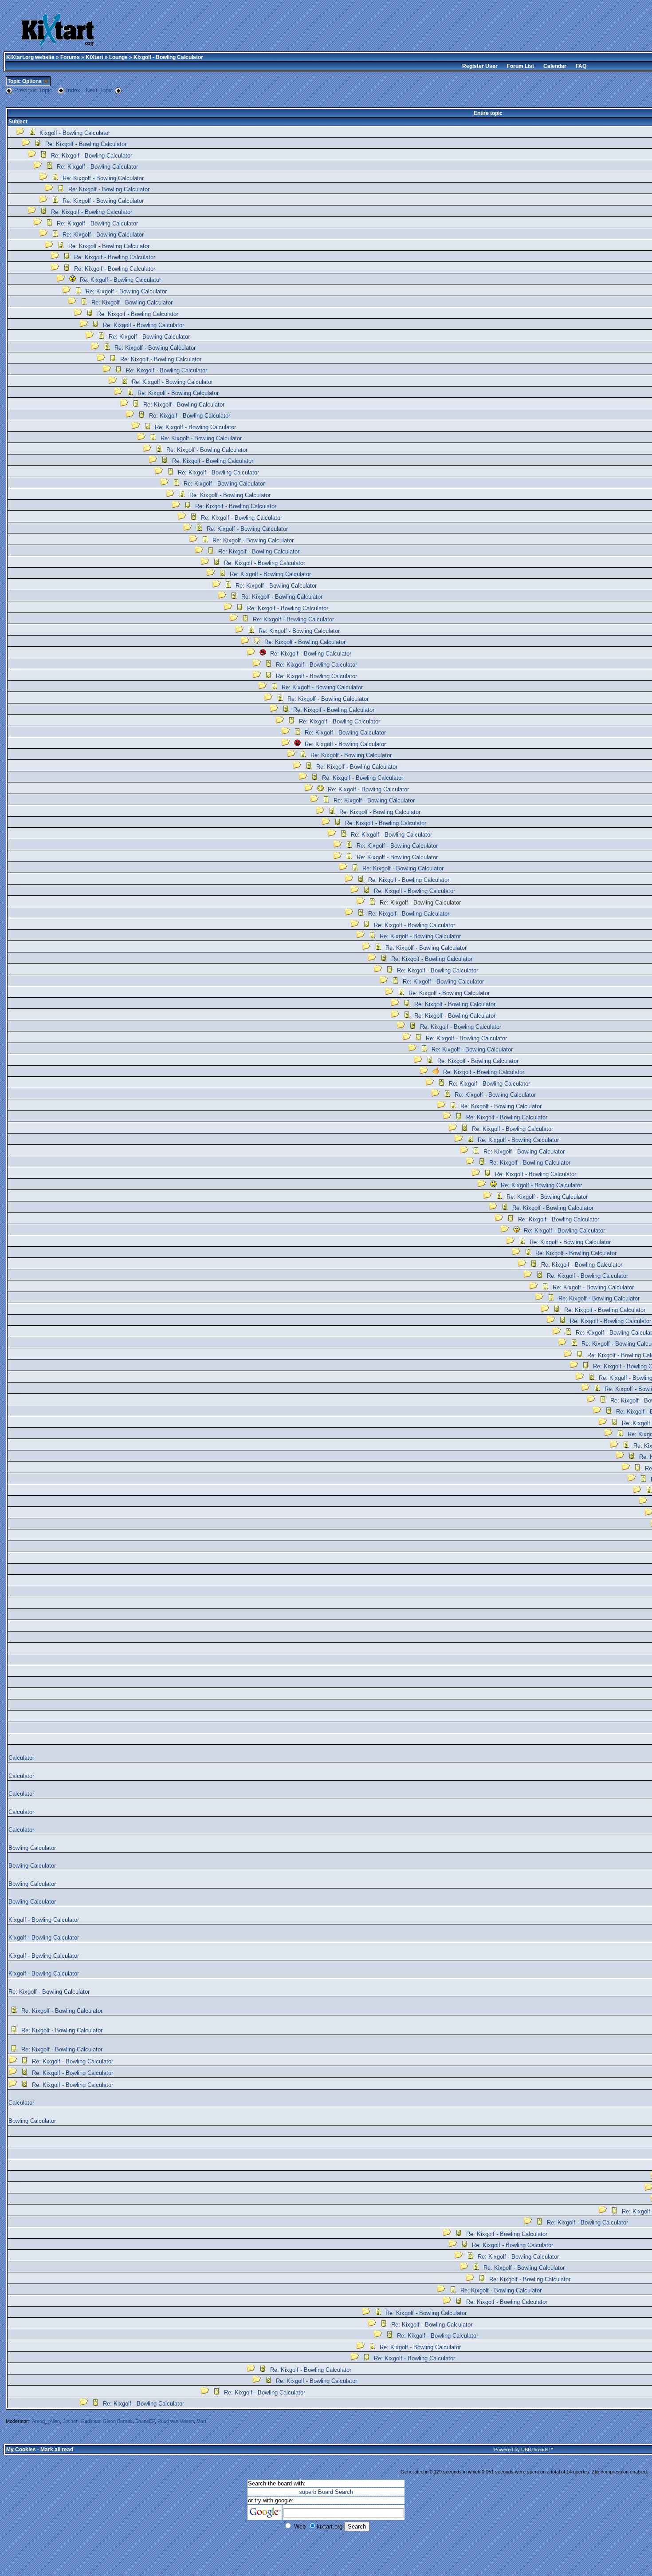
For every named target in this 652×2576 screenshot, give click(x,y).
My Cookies (21, 2450)
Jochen (71, 2421)
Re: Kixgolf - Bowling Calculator (86, 144)
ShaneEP (145, 2421)
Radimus (91, 2421)
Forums (70, 57)
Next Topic (99, 90)
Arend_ (40, 2421)
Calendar (555, 66)
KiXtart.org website (30, 57)
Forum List (520, 66)
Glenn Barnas (118, 2421)
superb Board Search (326, 2492)
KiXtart (94, 57)
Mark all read (57, 2450)
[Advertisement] (305, 31)
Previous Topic (33, 90)
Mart (201, 2421)
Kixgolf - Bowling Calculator (75, 133)
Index (74, 90)
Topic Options (25, 81)
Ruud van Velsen (176, 2421)
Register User (480, 66)
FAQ (581, 66)
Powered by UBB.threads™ (524, 2450)
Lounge (118, 57)
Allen (55, 2421)
